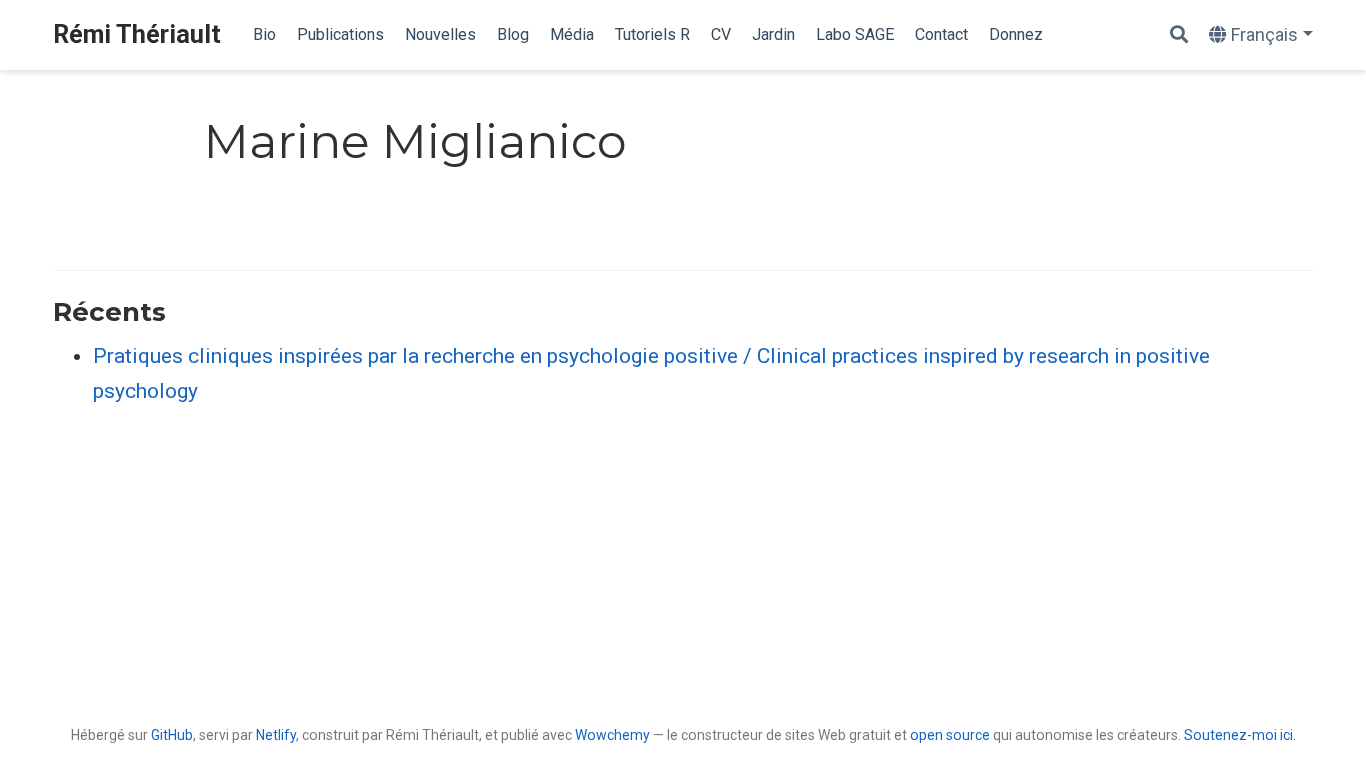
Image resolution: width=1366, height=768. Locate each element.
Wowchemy (612, 735)
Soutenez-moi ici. (1240, 735)
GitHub (172, 735)
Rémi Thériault (137, 34)
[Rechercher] (1179, 35)
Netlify (276, 735)
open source (950, 735)
